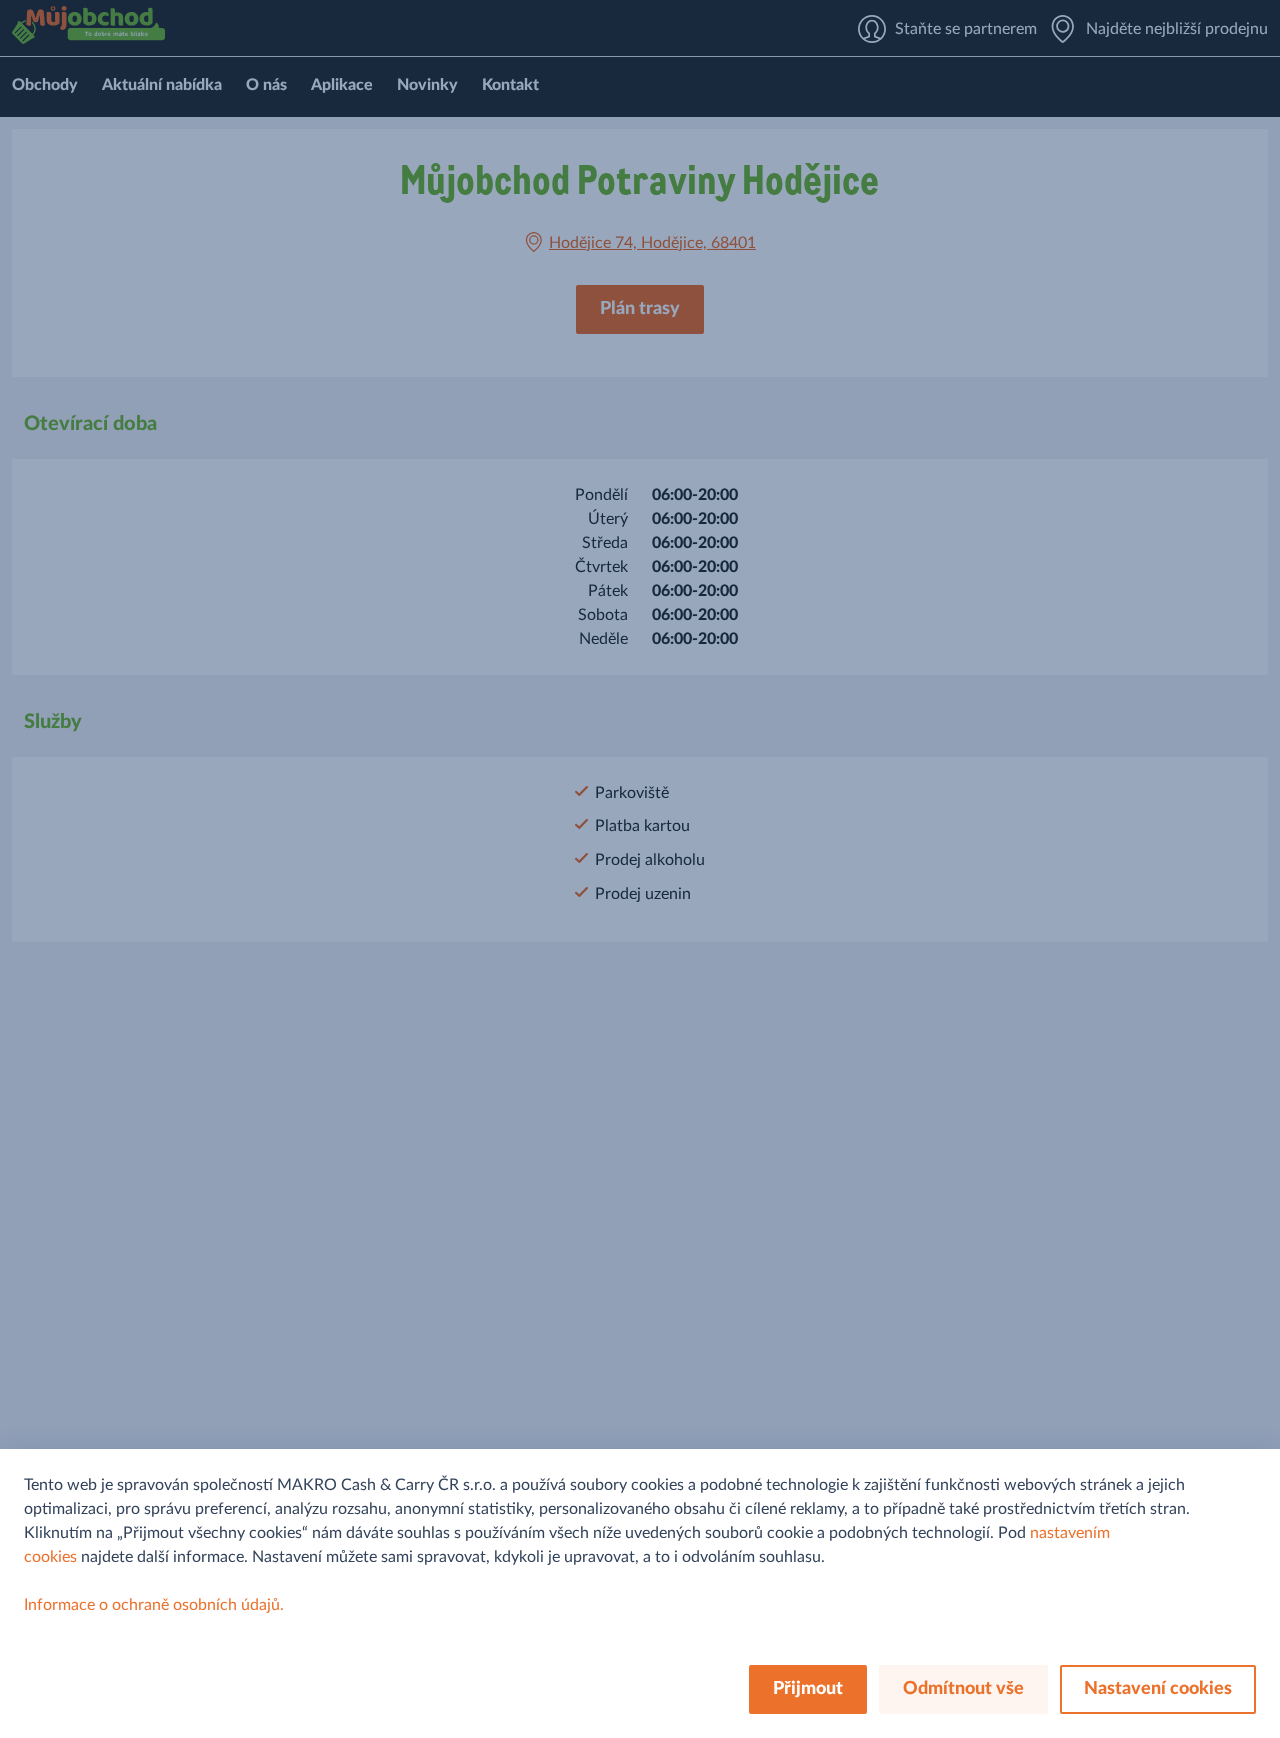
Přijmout (808, 1689)
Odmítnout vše (963, 1689)
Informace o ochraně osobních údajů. (154, 1605)
